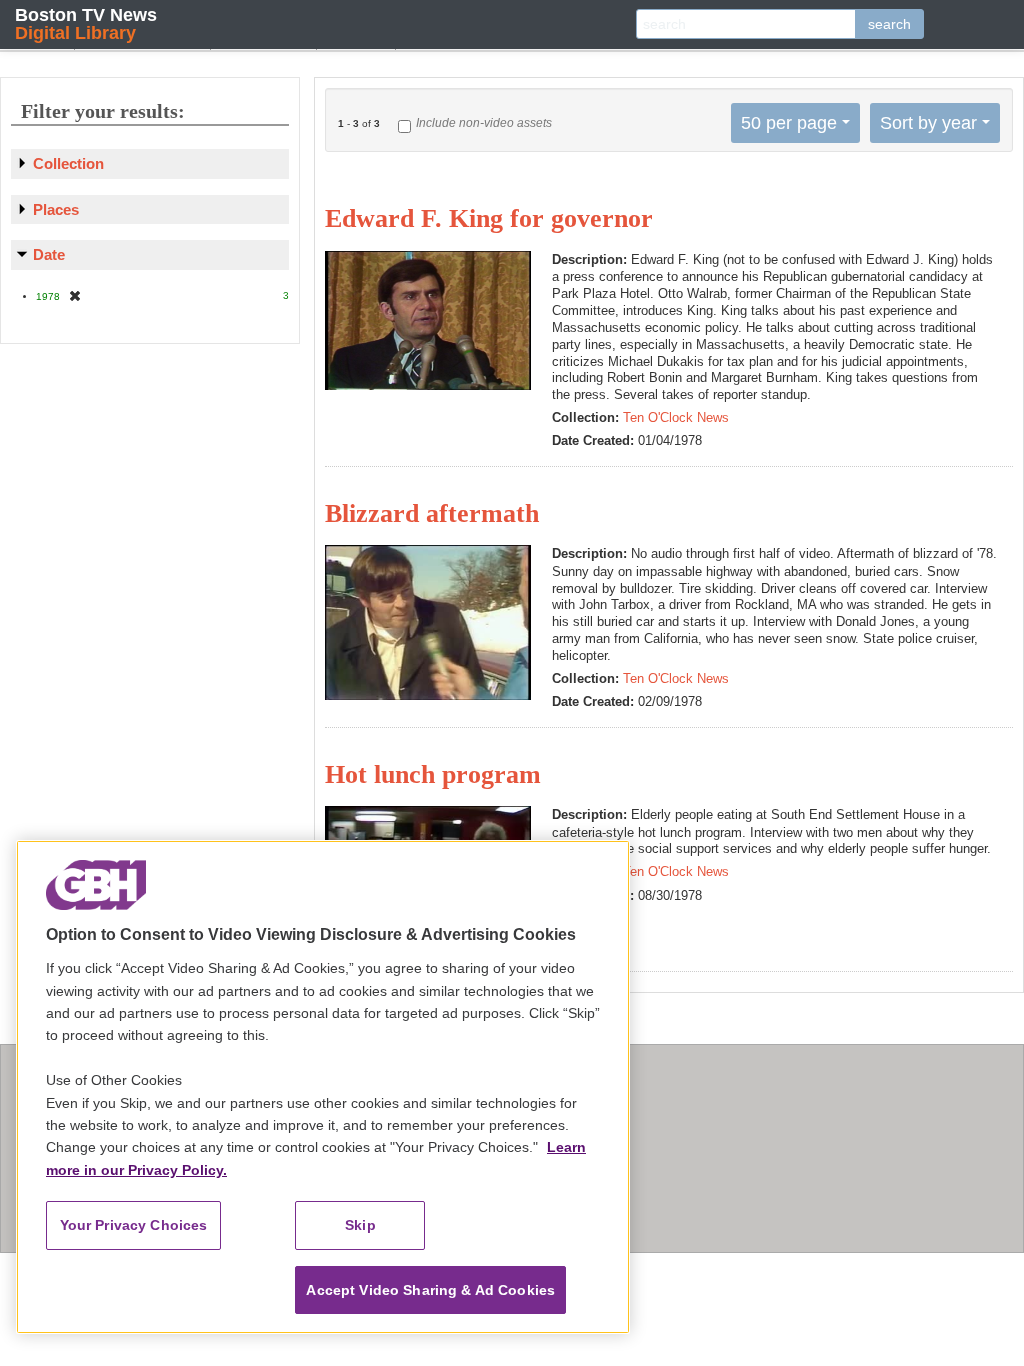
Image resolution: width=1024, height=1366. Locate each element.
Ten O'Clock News (676, 417)
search (889, 24)
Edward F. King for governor (489, 218)
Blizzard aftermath (432, 513)
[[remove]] (75, 295)
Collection (68, 163)
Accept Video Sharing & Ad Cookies (430, 1290)
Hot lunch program (433, 774)
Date (49, 254)
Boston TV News (86, 23)
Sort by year (928, 123)
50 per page (789, 123)
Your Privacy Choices (134, 1225)
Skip (360, 1225)
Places (56, 209)
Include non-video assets (484, 123)
